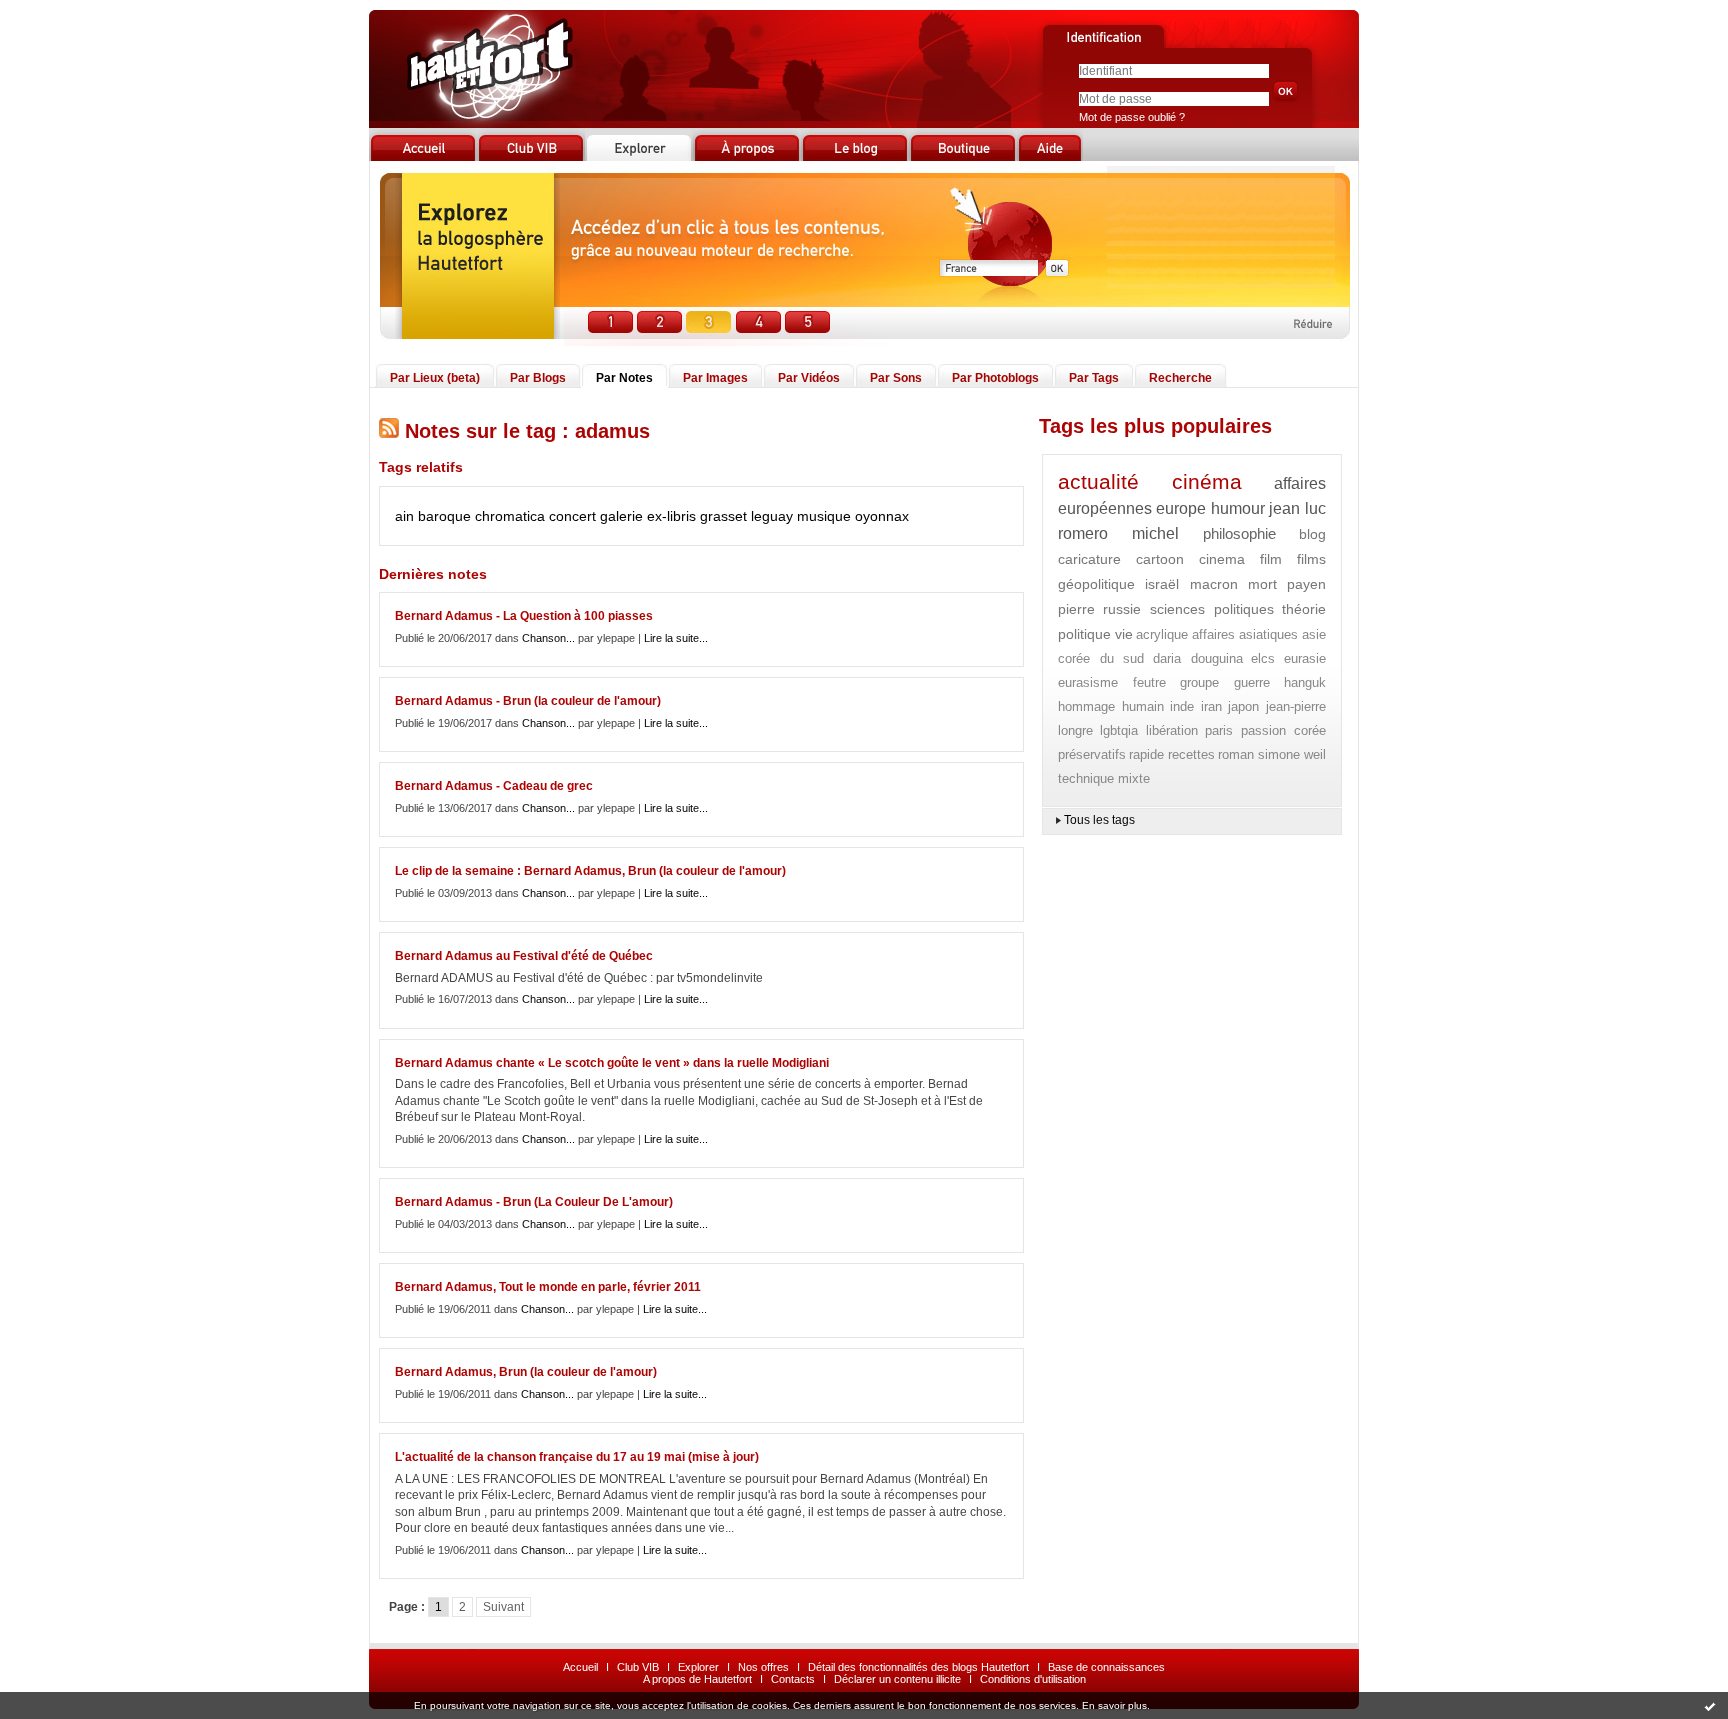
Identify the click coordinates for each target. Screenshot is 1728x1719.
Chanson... (548, 638)
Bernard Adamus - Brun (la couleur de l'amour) (528, 701)
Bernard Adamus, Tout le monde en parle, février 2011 (548, 1287)
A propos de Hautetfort (697, 1679)
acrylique (1162, 634)
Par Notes (624, 378)
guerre (1252, 682)
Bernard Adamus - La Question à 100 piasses (524, 616)
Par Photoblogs (995, 378)
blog (1312, 534)
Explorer (698, 1667)
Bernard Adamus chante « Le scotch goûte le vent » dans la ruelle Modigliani (612, 1063)
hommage (1086, 706)
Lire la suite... (676, 638)
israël (1162, 584)
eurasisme (1088, 682)
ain (404, 516)
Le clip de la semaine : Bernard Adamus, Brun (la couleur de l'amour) (590, 871)
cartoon (1160, 559)
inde (1182, 706)
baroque (444, 516)
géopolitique (1096, 584)
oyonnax (882, 516)
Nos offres (763, 1667)
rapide (1146, 754)
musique (824, 516)
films (1311, 559)
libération (1172, 730)
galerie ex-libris (648, 516)
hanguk (1305, 682)
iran (1211, 706)
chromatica (510, 516)
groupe (1199, 682)
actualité (1098, 481)
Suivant (503, 1607)
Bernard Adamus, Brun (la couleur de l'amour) (526, 1372)
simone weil (1292, 754)
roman (1236, 754)
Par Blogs (538, 378)
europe (1181, 508)
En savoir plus (1114, 1705)
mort (1262, 584)
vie (1124, 634)
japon (1243, 706)
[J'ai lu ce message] (1710, 1706)
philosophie (1239, 533)
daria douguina (1198, 658)
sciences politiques (1212, 609)
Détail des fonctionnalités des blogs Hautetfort (918, 1667)
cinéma (1207, 481)
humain (1143, 706)
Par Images (715, 378)
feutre (1149, 682)
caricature (1089, 559)
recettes (1191, 754)
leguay (772, 516)
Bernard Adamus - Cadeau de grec (494, 786)
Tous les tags (1099, 820)
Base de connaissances (1106, 1667)
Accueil (580, 1667)
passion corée (1283, 730)
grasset (723, 516)
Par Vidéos (809, 378)
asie (1314, 634)
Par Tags (1094, 378)
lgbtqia (1119, 730)
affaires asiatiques (1245, 634)
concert (572, 516)
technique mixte (1104, 778)
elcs (1263, 658)
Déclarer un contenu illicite (897, 1679)
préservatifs (1092, 754)
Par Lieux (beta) (435, 378)
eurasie (1305, 658)
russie (1122, 609)
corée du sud (1101, 658)
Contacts (793, 1679)
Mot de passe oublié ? (1132, 117)
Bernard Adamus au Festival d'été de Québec (524, 956)
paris (1219, 730)
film (1271, 559)
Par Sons (896, 378)
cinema (1222, 559)
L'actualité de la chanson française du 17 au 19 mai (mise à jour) (577, 1457)
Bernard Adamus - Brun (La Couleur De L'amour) (534, 1202)
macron (1214, 584)
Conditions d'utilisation (1033, 1679)
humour (1238, 508)
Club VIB (638, 1667)
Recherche (1180, 378)
